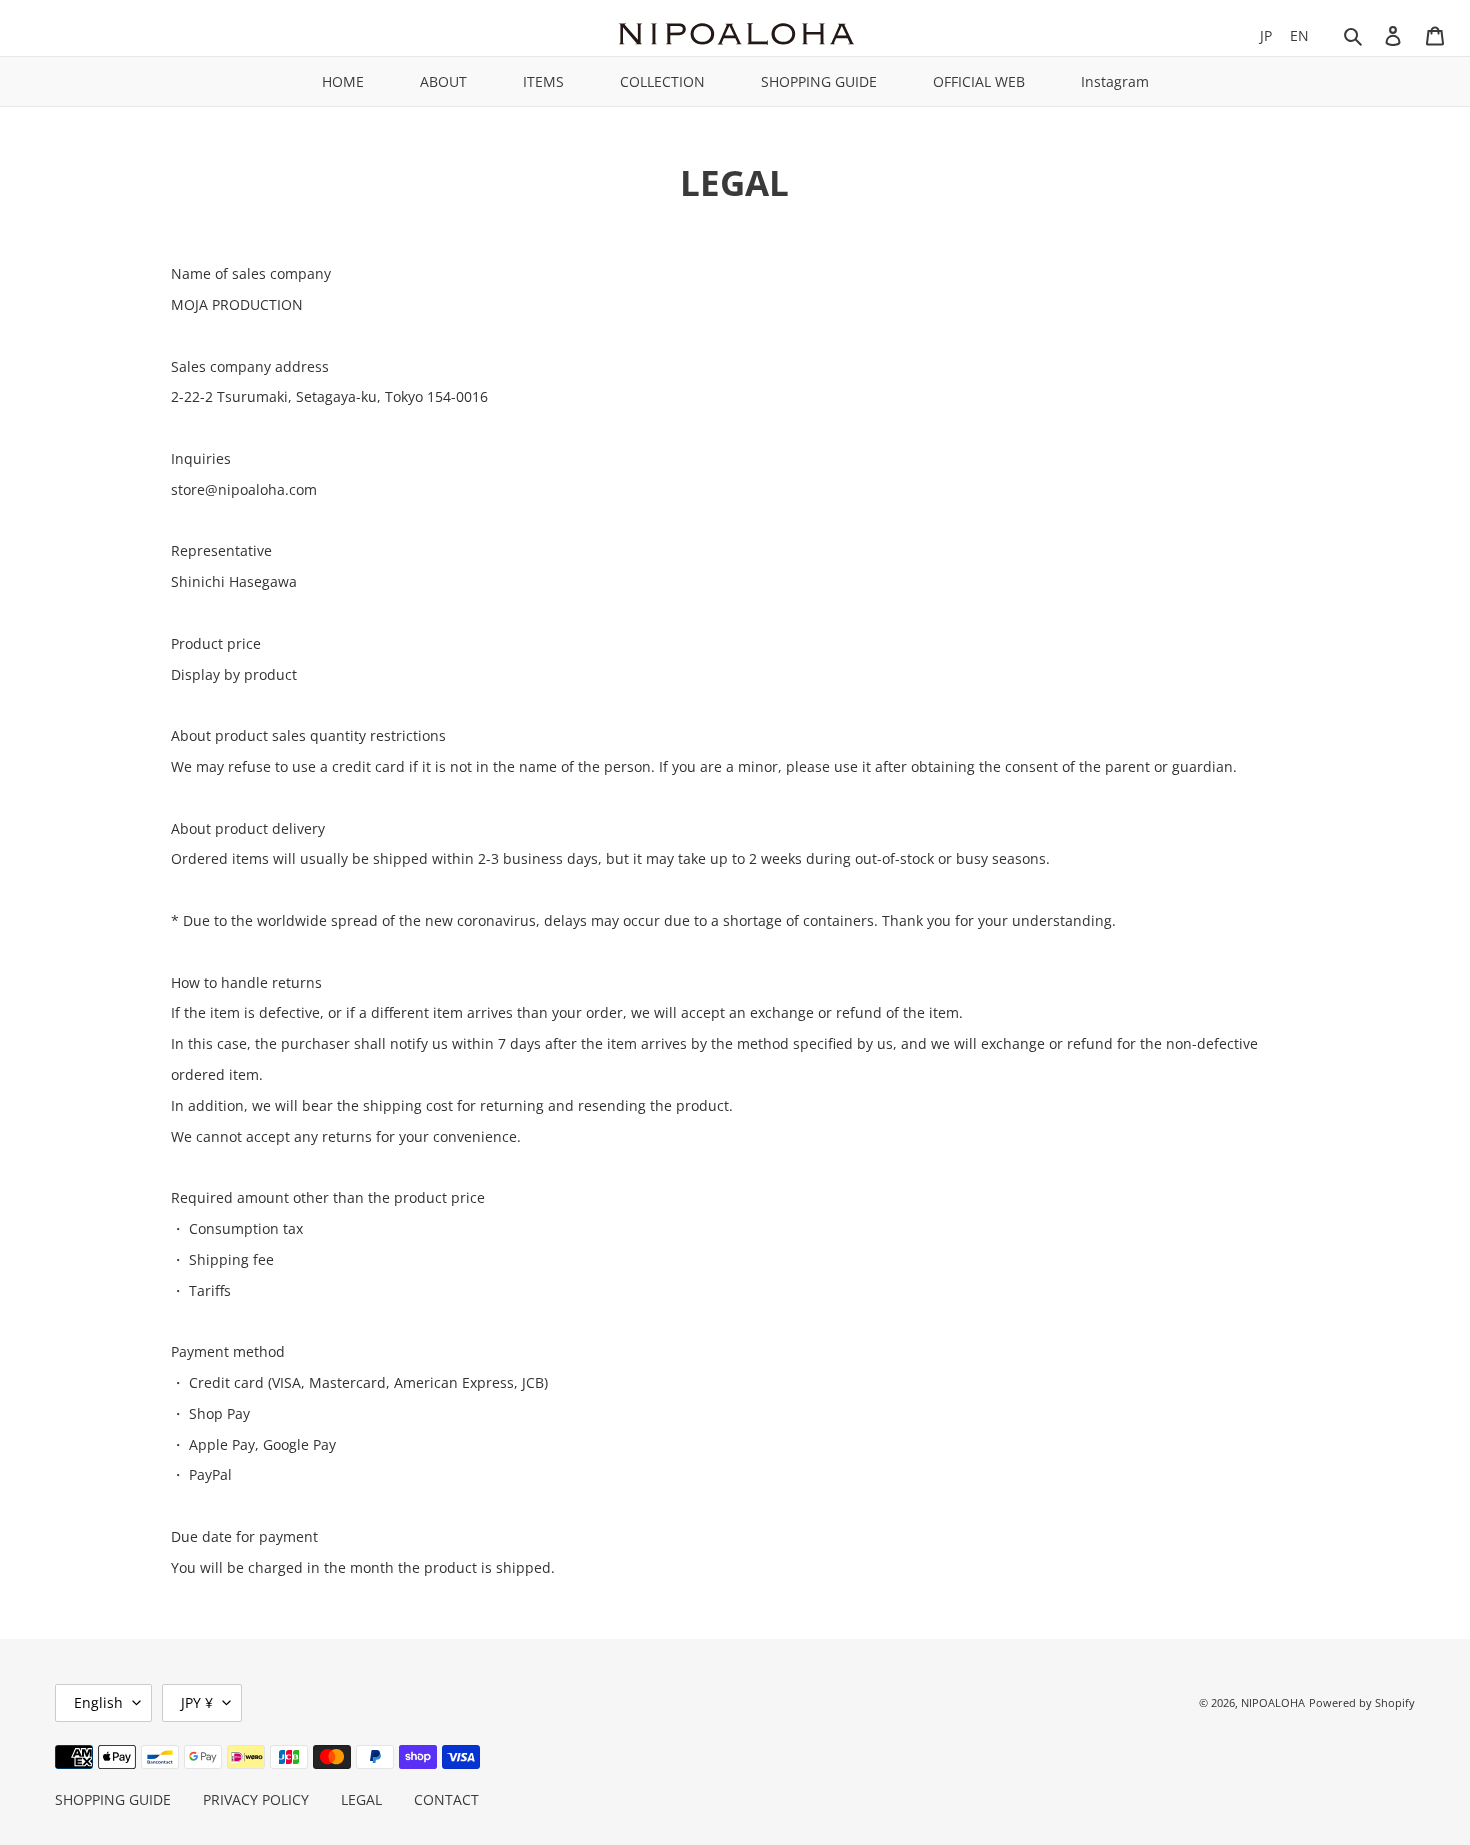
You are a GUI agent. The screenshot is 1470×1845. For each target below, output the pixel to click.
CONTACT (446, 1799)
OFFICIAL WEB (979, 81)
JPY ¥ (197, 1702)
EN (1299, 35)
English (98, 1702)
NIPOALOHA (1273, 1702)
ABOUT (443, 81)
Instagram (1115, 81)
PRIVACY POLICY (256, 1799)
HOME (343, 81)
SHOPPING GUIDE (819, 81)
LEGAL (361, 1799)
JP (1266, 35)
